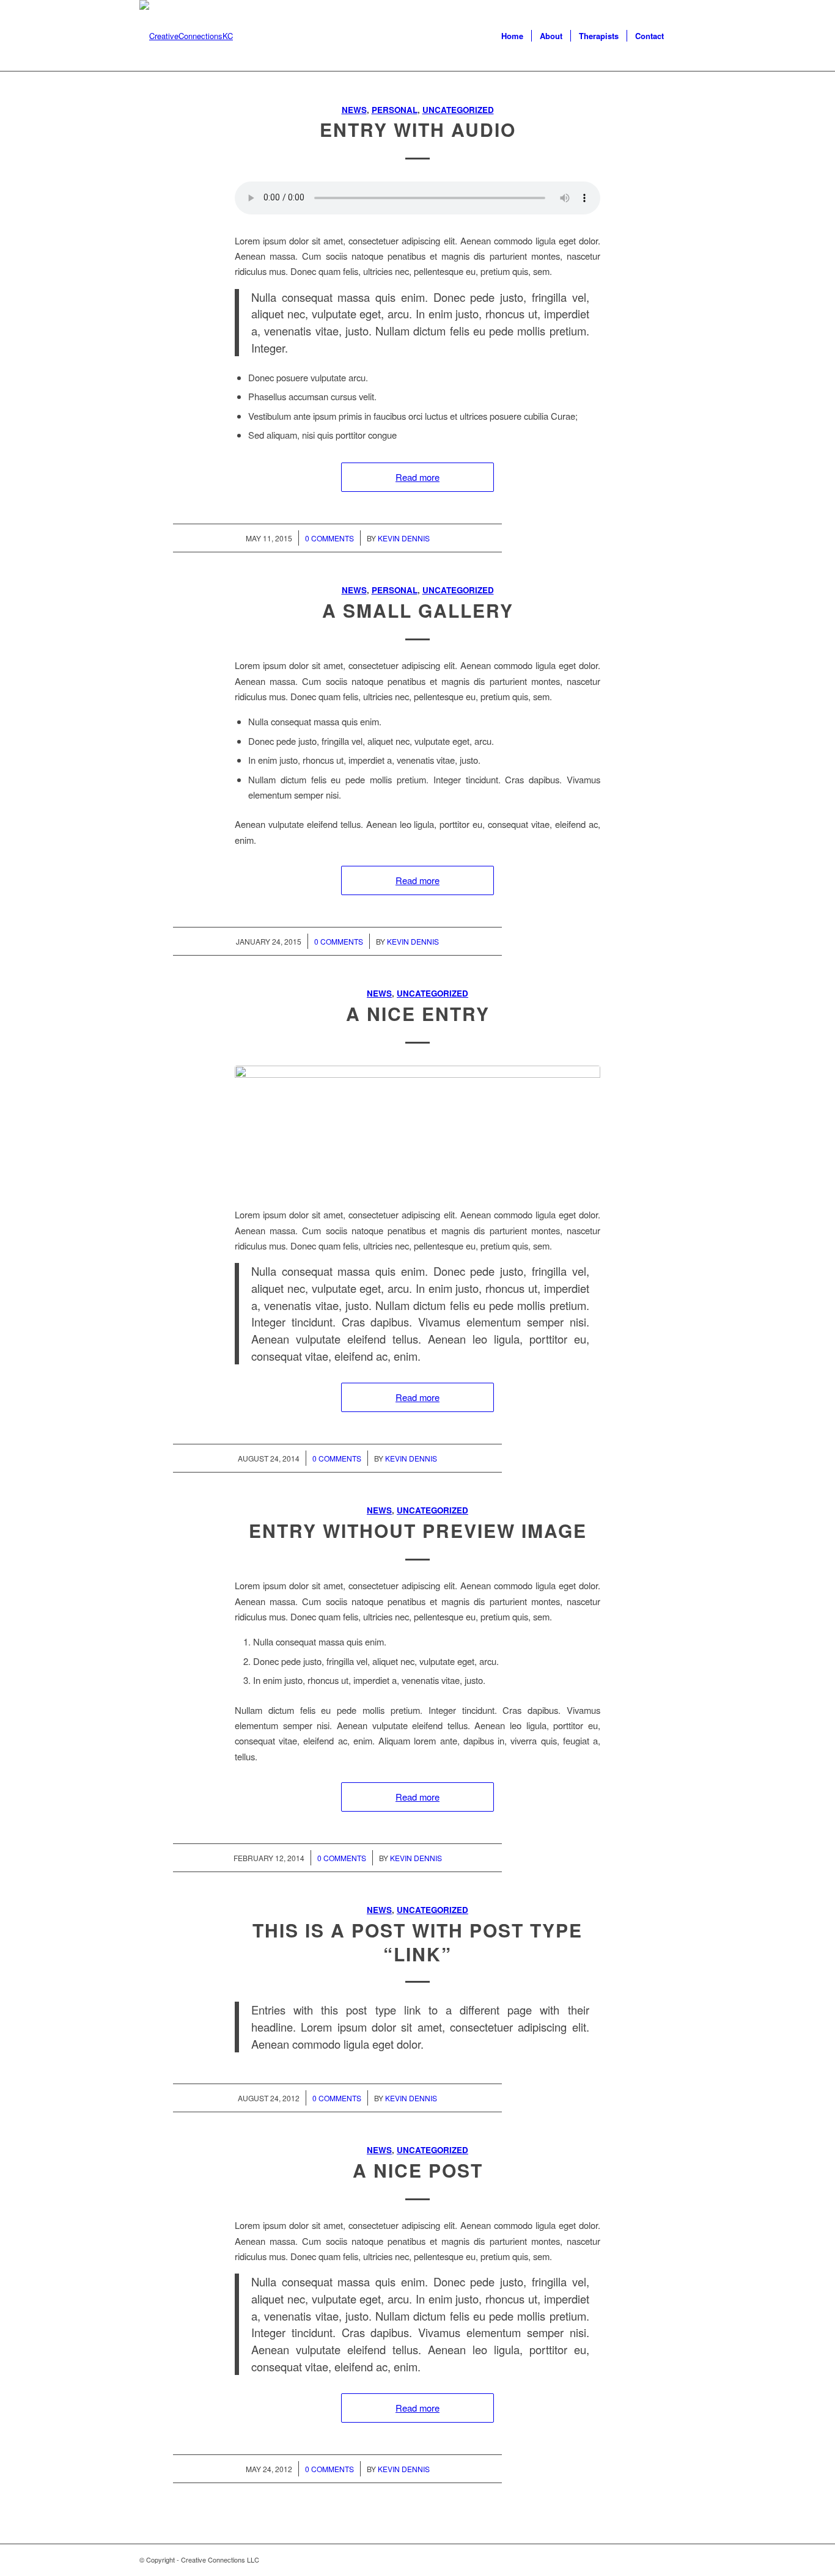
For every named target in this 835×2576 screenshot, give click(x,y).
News (354, 110)
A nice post (418, 2170)
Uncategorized (458, 110)
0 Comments (329, 538)
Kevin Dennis (404, 538)
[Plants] (417, 1129)
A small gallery (418, 610)
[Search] (684, 36)
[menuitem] (512, 36)
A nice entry (418, 1013)
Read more (417, 477)
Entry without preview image (418, 1530)
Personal (395, 110)
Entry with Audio (418, 129)
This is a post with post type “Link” (417, 1942)
